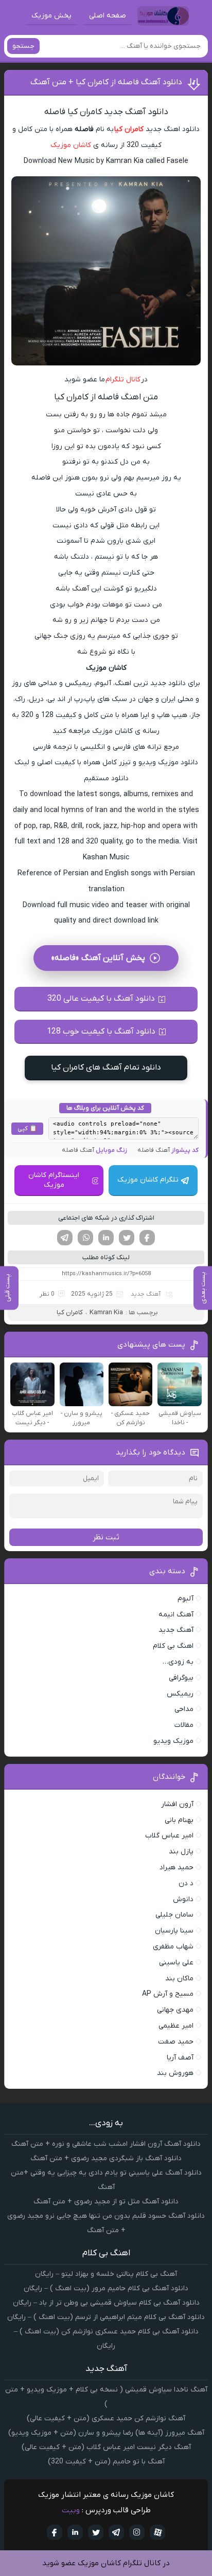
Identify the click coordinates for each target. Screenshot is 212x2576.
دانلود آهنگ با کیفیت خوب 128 (101, 1032)
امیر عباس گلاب (169, 1836)
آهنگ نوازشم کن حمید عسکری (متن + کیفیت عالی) (106, 2418)
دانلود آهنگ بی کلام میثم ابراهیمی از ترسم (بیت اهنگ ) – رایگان (106, 2317)
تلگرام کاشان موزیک (148, 1180)
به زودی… (178, 1662)
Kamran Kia (106, 1312)
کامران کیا (129, 129)
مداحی (184, 1709)
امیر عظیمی (176, 2026)
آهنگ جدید (146, 1294)
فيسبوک (55, 2532)
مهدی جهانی (175, 2010)
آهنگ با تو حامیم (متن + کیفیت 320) (106, 2462)
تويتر (96, 2532)
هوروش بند (175, 2073)
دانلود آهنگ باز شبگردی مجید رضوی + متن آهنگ (106, 2158)
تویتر (127, 1238)
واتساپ (85, 1238)
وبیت (71, 2510)
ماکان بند (179, 1979)
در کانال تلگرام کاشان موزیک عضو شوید (106, 2563)
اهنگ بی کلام (173, 1646)
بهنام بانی (179, 1820)
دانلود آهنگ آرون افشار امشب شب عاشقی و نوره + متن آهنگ (106, 2144)
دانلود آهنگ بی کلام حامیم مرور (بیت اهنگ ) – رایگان (106, 2288)
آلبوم (185, 1599)
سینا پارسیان (174, 1931)
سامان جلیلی (174, 1915)
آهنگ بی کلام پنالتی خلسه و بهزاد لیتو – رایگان (106, 2274)
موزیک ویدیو (173, 1741)
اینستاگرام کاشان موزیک (54, 1180)
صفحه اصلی (108, 16)
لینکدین (106, 1238)
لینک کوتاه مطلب (106, 1257)
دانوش (183, 1899)
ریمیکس (180, 1694)
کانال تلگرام (123, 380)
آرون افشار (177, 1804)
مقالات (184, 1725)
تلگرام (65, 1238)
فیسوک (147, 1238)
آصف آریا (180, 2058)
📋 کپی (27, 1129)
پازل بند (181, 1852)
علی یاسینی (176, 1963)
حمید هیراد (176, 1867)
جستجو (23, 46)
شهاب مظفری (173, 1947)
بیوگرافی (181, 1678)
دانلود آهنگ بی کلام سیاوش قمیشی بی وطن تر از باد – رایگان (106, 2303)
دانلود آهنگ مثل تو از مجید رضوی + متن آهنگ (106, 2202)
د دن (186, 1883)
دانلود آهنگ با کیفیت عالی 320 (101, 999)
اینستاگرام (137, 2532)
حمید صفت (176, 2042)
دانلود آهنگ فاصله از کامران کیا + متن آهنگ (106, 82)
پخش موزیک (51, 16)
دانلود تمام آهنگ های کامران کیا (106, 1068)
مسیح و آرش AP (168, 1994)
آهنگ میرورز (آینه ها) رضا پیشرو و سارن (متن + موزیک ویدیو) (106, 2433)
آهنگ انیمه (176, 1615)
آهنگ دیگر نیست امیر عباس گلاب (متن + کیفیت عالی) (106, 2447)
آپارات (157, 2532)
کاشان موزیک (71, 145)
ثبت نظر (106, 1537)
